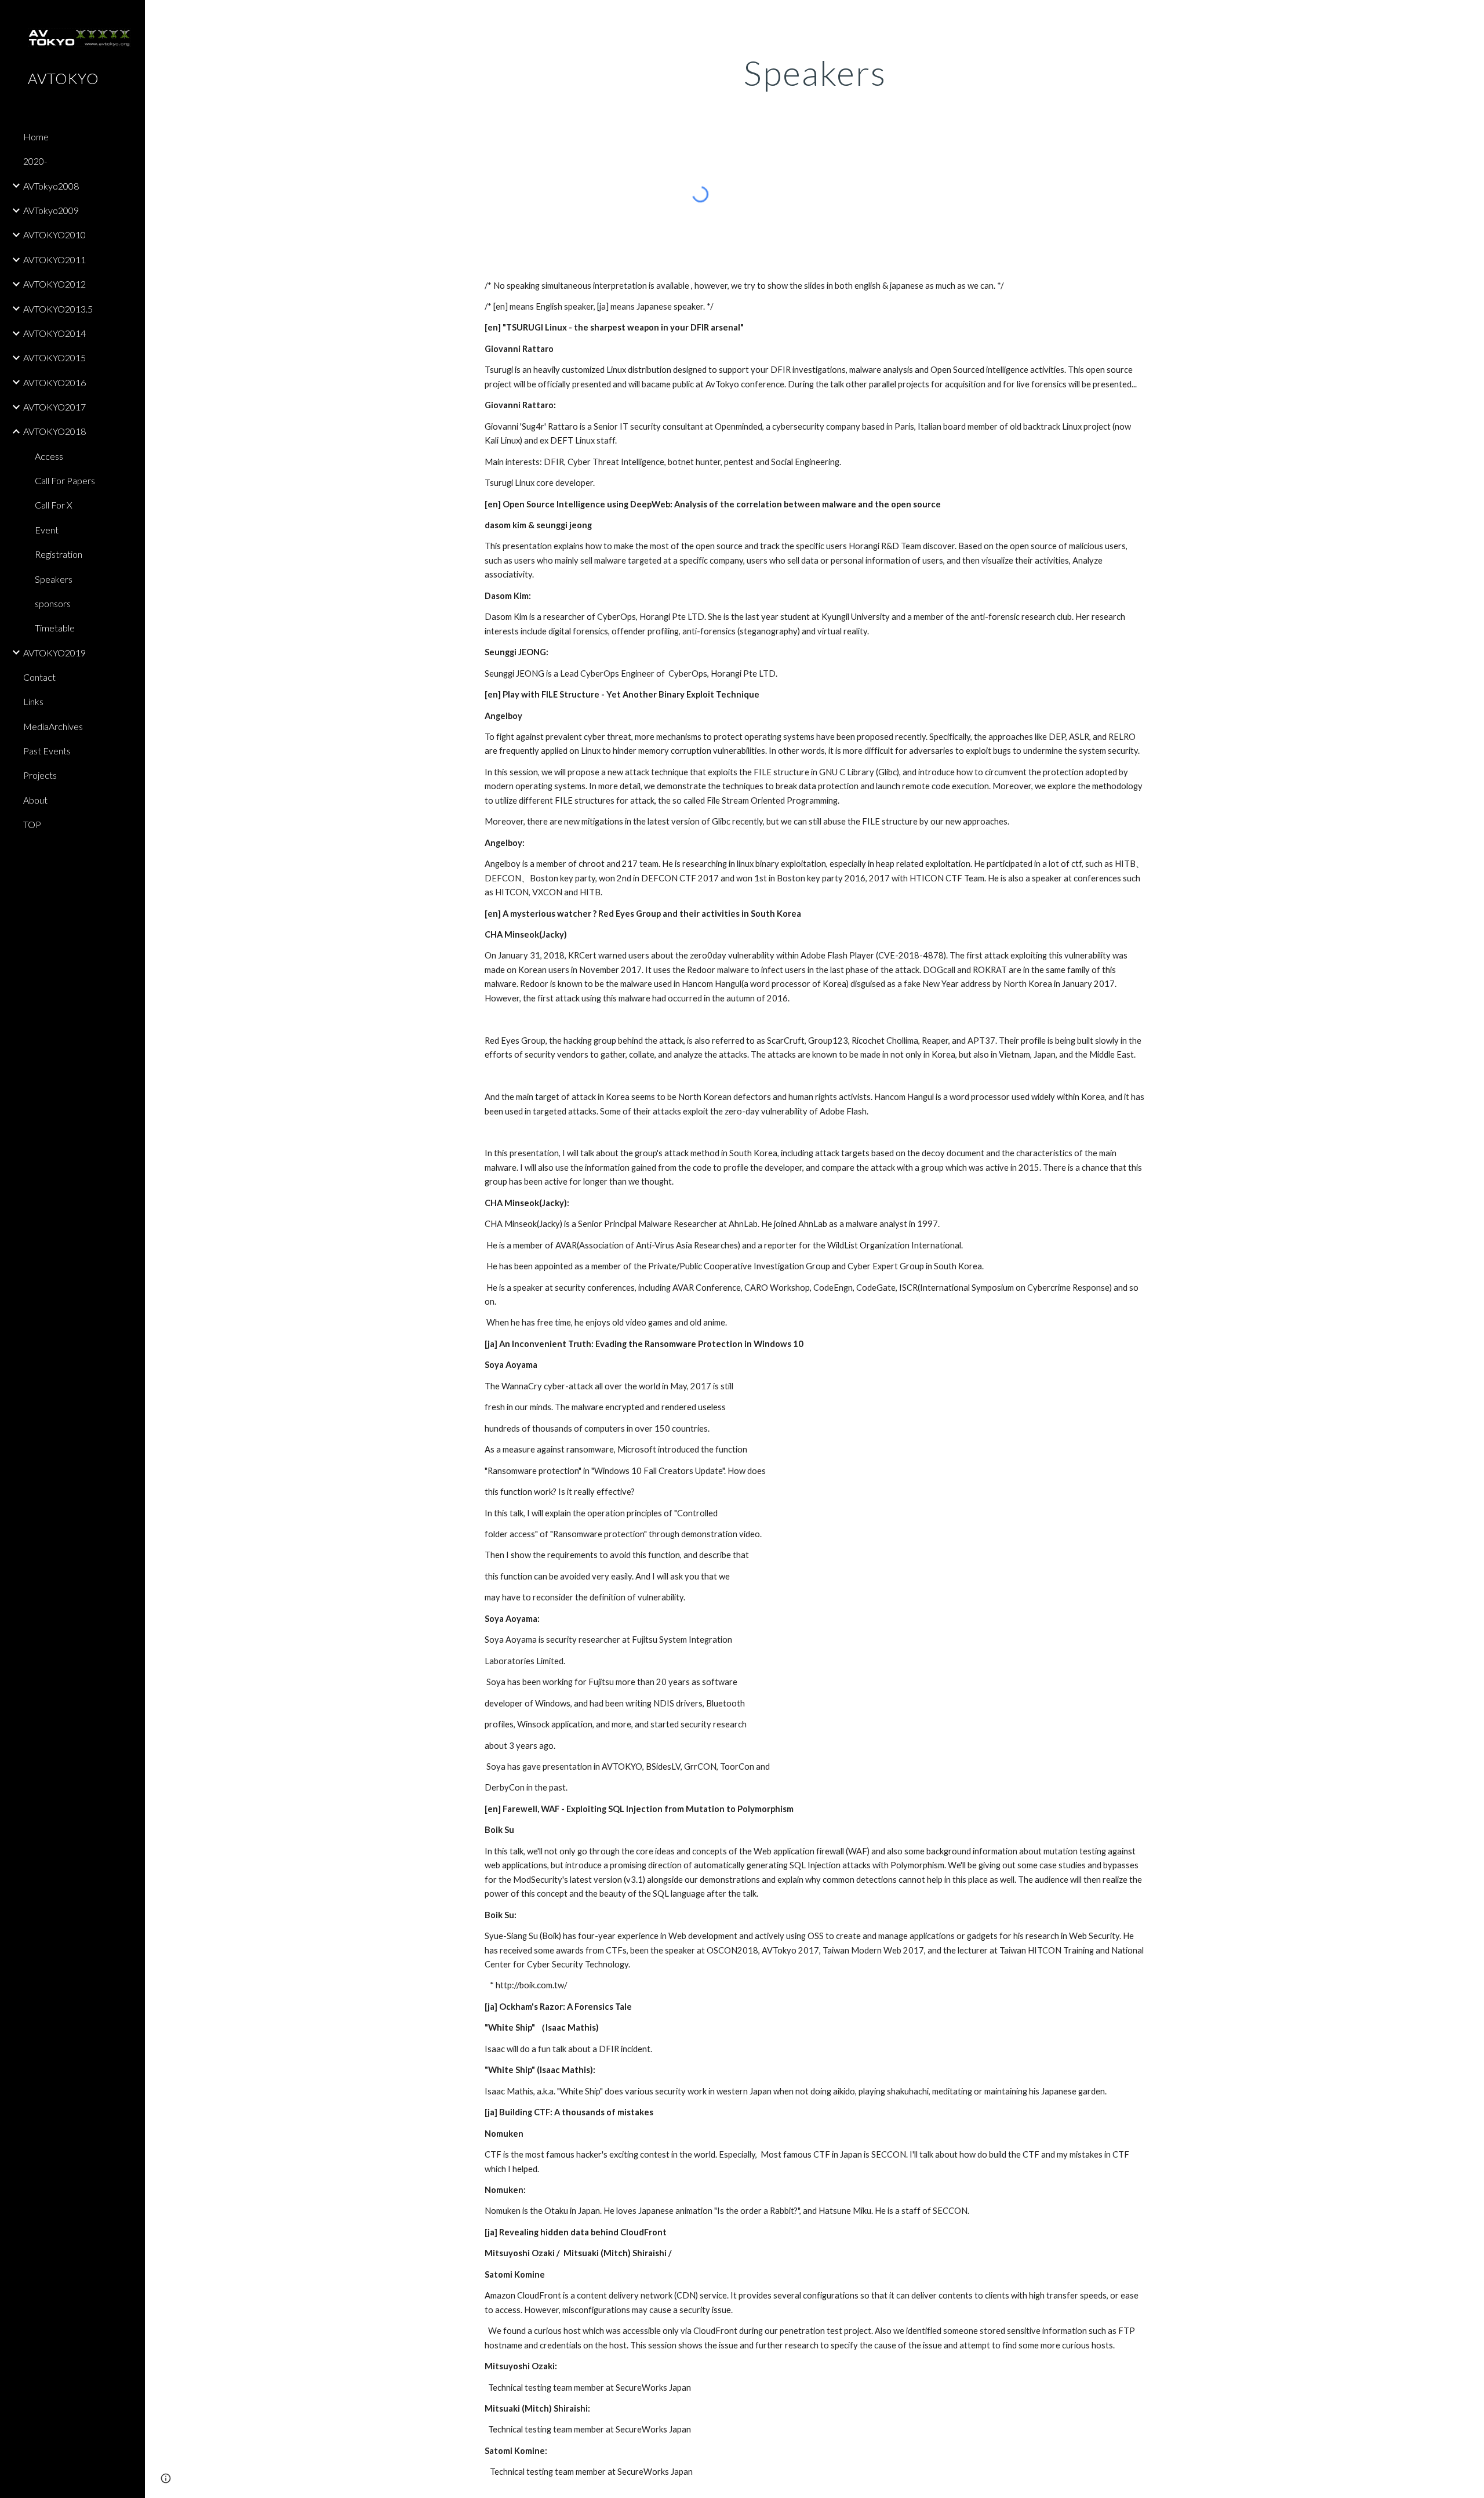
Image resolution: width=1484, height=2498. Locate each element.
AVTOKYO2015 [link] (54, 357)
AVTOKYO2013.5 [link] (58, 309)
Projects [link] (40, 775)
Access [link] (49, 456)
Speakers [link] (54, 579)
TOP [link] (32, 824)
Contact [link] (39, 677)
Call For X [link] (54, 505)
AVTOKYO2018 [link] (54, 431)
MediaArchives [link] (53, 726)
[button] (1470, 16)
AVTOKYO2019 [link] (54, 653)
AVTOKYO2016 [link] (54, 382)
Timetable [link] (55, 628)
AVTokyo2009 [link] (51, 210)
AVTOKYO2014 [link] (54, 333)
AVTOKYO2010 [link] (54, 235)
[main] (814, 72)
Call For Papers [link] (65, 480)
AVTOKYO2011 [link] (54, 259)
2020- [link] (35, 161)
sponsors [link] (53, 603)
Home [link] (36, 137)
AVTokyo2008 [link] (51, 186)
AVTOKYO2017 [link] (54, 407)
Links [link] (33, 701)
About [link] (35, 800)
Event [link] (47, 530)
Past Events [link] (47, 751)
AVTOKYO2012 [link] (54, 284)
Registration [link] (59, 554)
